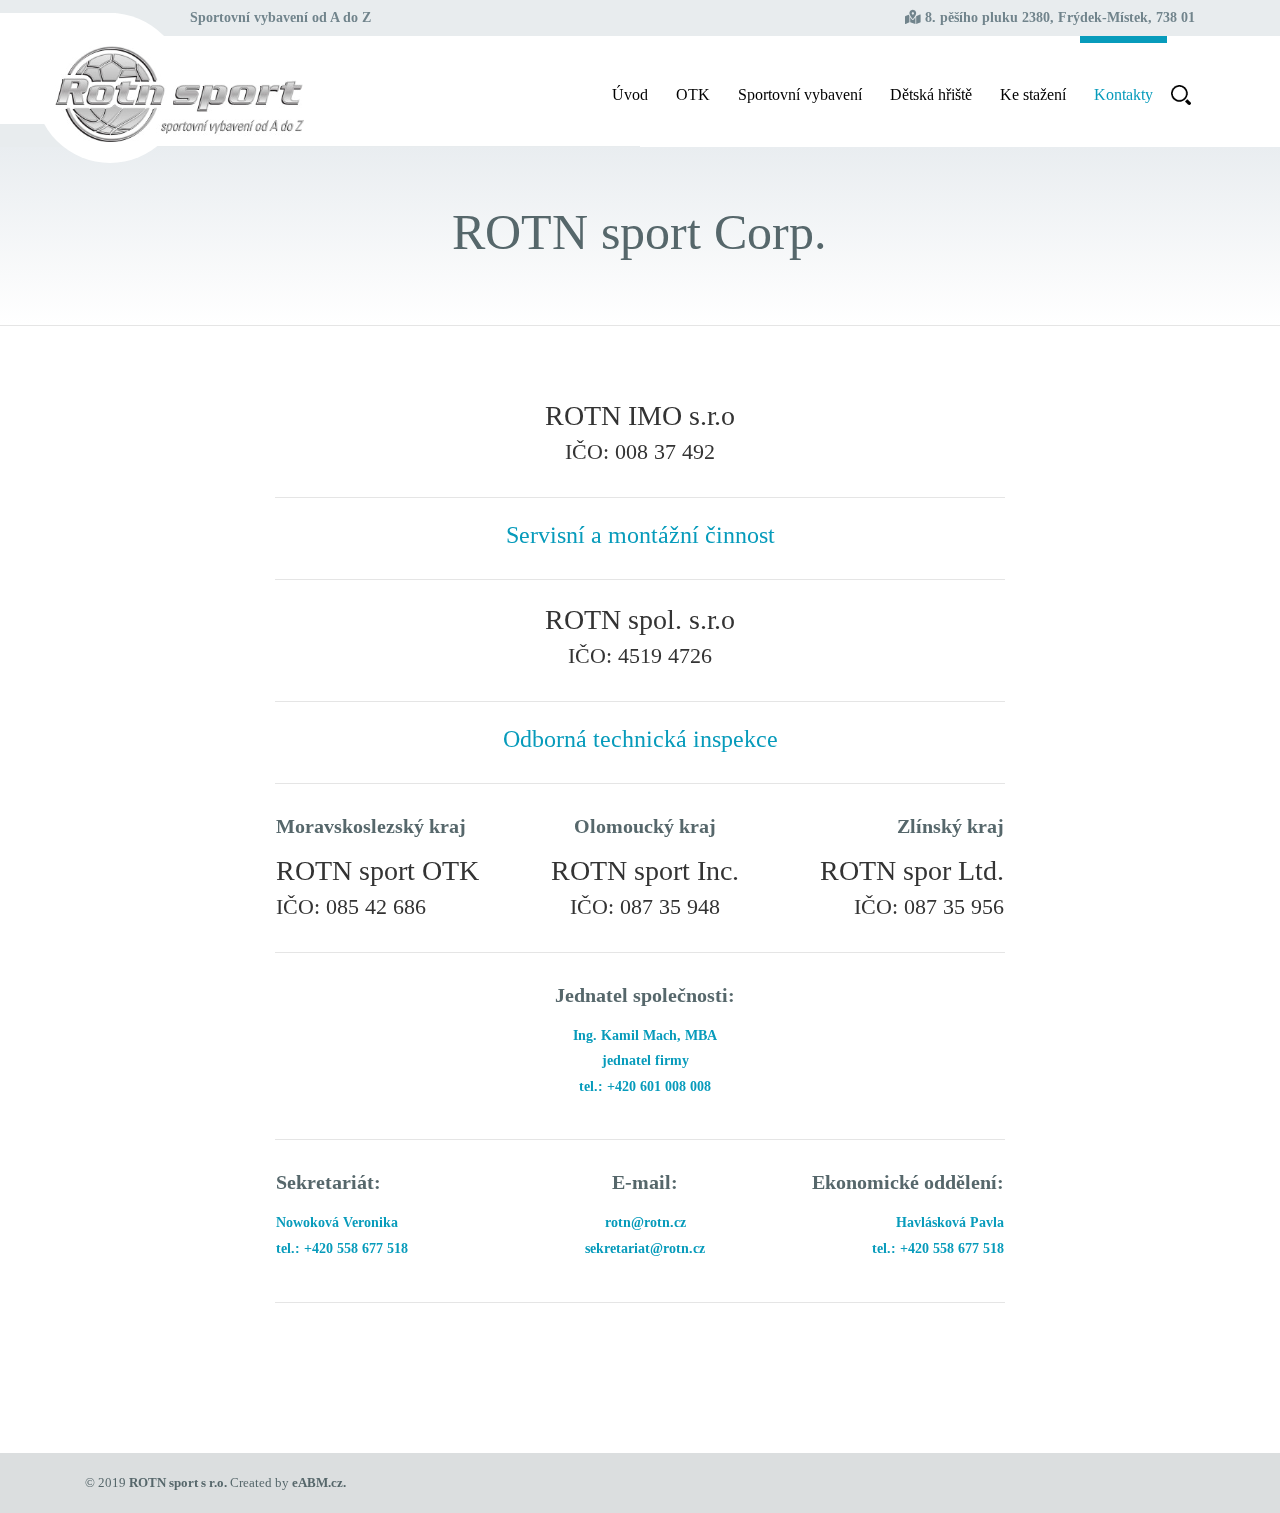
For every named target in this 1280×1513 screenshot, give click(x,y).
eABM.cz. (319, 1482)
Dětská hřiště (931, 94)
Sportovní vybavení (800, 94)
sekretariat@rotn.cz (645, 1248)
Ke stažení (1033, 94)
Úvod (630, 94)
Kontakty (1123, 94)
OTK (693, 94)
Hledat (1181, 91)
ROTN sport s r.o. (178, 1482)
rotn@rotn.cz (645, 1222)
